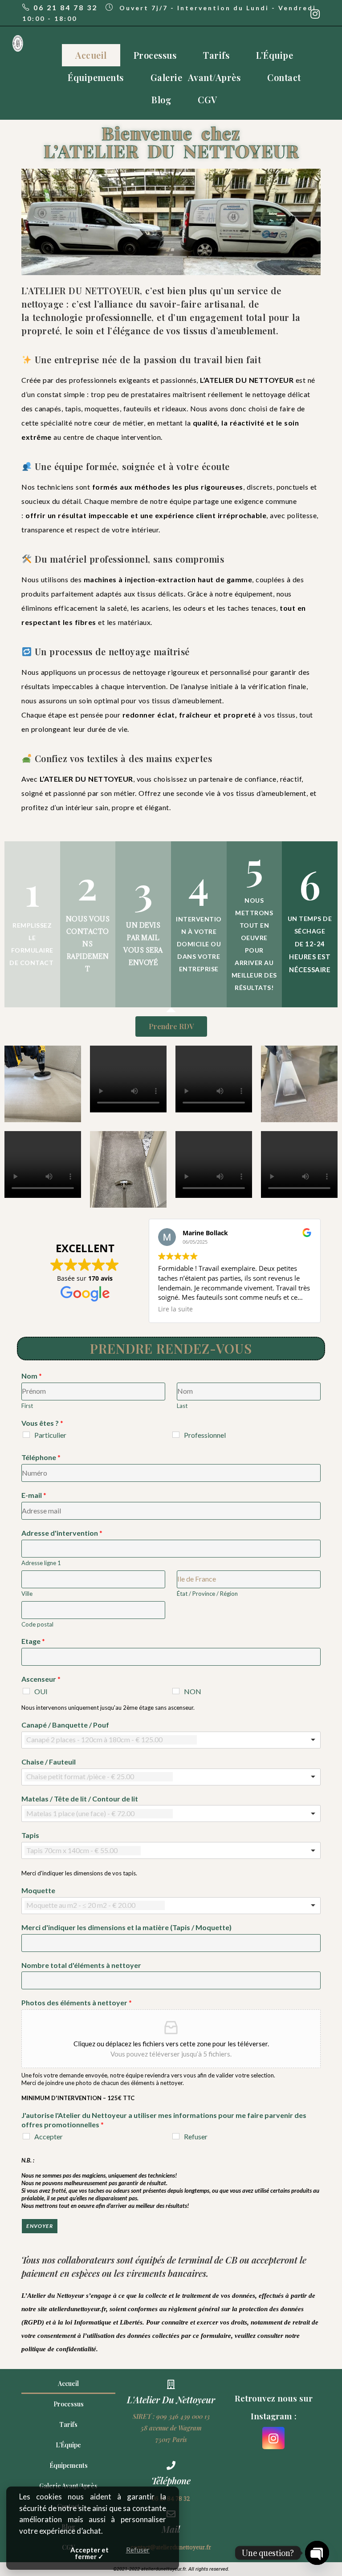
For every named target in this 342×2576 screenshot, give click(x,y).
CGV (208, 99)
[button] (171, 1026)
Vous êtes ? (42, 1423)
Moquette (38, 1890)
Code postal (37, 1624)
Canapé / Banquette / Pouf (65, 1725)
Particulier (50, 1435)
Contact (284, 77)
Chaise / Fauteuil (49, 1762)
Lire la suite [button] (175, 1309)
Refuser (196, 2136)
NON (193, 1691)
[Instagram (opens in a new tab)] (315, 14)
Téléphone (41, 1457)
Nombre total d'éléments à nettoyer (81, 1965)
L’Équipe (275, 55)
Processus (155, 55)
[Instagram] (273, 2438)
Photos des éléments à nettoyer (77, 2002)
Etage (33, 1641)
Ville (27, 1594)
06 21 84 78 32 (65, 7)
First (27, 1406)
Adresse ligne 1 (41, 1563)
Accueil (91, 55)
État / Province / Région (207, 1594)
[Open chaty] (317, 2553)
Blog (161, 99)
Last (182, 1406)
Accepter (49, 2136)
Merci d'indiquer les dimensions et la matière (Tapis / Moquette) (126, 1927)
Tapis (30, 1835)
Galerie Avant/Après (196, 77)
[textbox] (111, 1740)
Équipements (96, 77)
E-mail (34, 1495)
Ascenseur (41, 1679)
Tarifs (216, 55)
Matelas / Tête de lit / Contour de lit (80, 1799)
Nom (32, 1376)
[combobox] (171, 1740)
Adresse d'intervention (62, 1533)
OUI (41, 1691)
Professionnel (205, 1435)
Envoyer (39, 2226)
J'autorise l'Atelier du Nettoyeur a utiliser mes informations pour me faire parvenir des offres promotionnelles (164, 2120)
